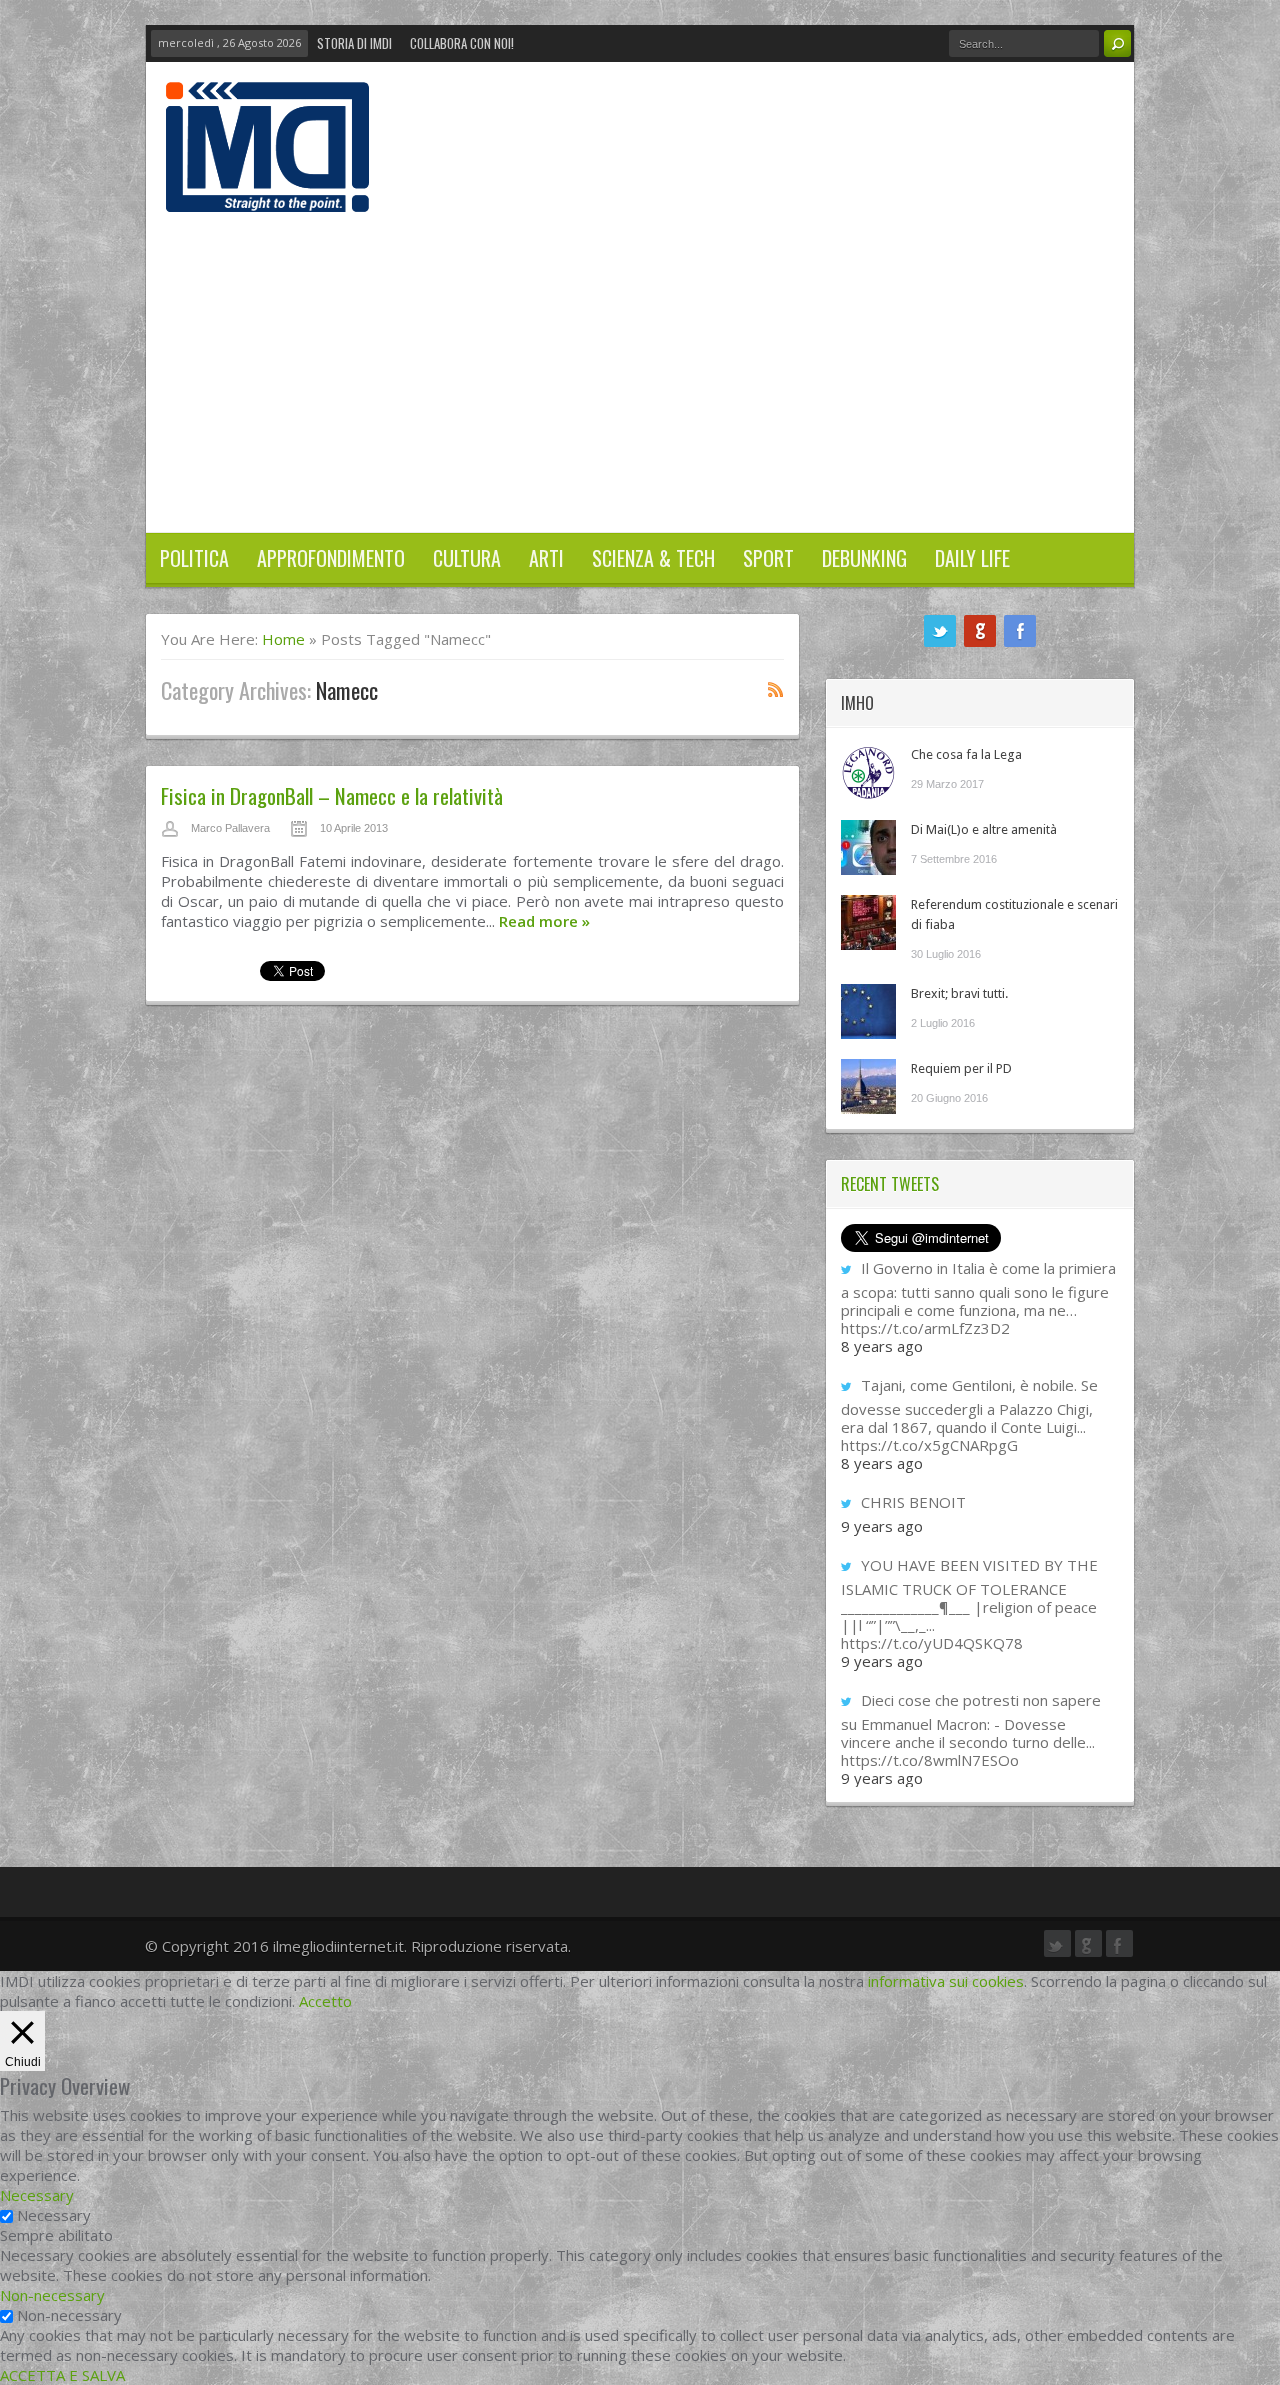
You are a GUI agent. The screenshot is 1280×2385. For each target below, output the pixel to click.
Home (283, 639)
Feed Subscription (776, 689)
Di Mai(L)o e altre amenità (984, 829)
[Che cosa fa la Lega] (868, 772)
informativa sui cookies (946, 1981)
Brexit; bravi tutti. (959, 993)
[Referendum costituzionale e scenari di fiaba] (868, 922)
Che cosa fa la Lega (966, 754)
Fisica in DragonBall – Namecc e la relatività (332, 795)
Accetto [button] (325, 2001)
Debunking (864, 558)
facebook (1020, 631)
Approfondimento (331, 558)
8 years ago (882, 1346)
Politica (194, 558)
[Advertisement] (640, 362)
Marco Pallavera (230, 828)
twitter (940, 631)
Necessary (54, 2215)
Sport (768, 558)
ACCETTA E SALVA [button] (62, 2375)
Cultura (467, 558)
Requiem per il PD (961, 1068)
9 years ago (882, 1526)
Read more (544, 921)
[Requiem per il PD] (868, 1086)
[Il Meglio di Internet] (267, 191)
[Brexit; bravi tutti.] (868, 1011)
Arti (546, 558)
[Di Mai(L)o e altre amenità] (868, 847)
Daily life (972, 558)
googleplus (980, 631)
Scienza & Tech (653, 558)
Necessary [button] (37, 2195)
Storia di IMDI (354, 43)
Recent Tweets (890, 1184)
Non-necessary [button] (52, 2295)
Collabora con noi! (462, 43)
